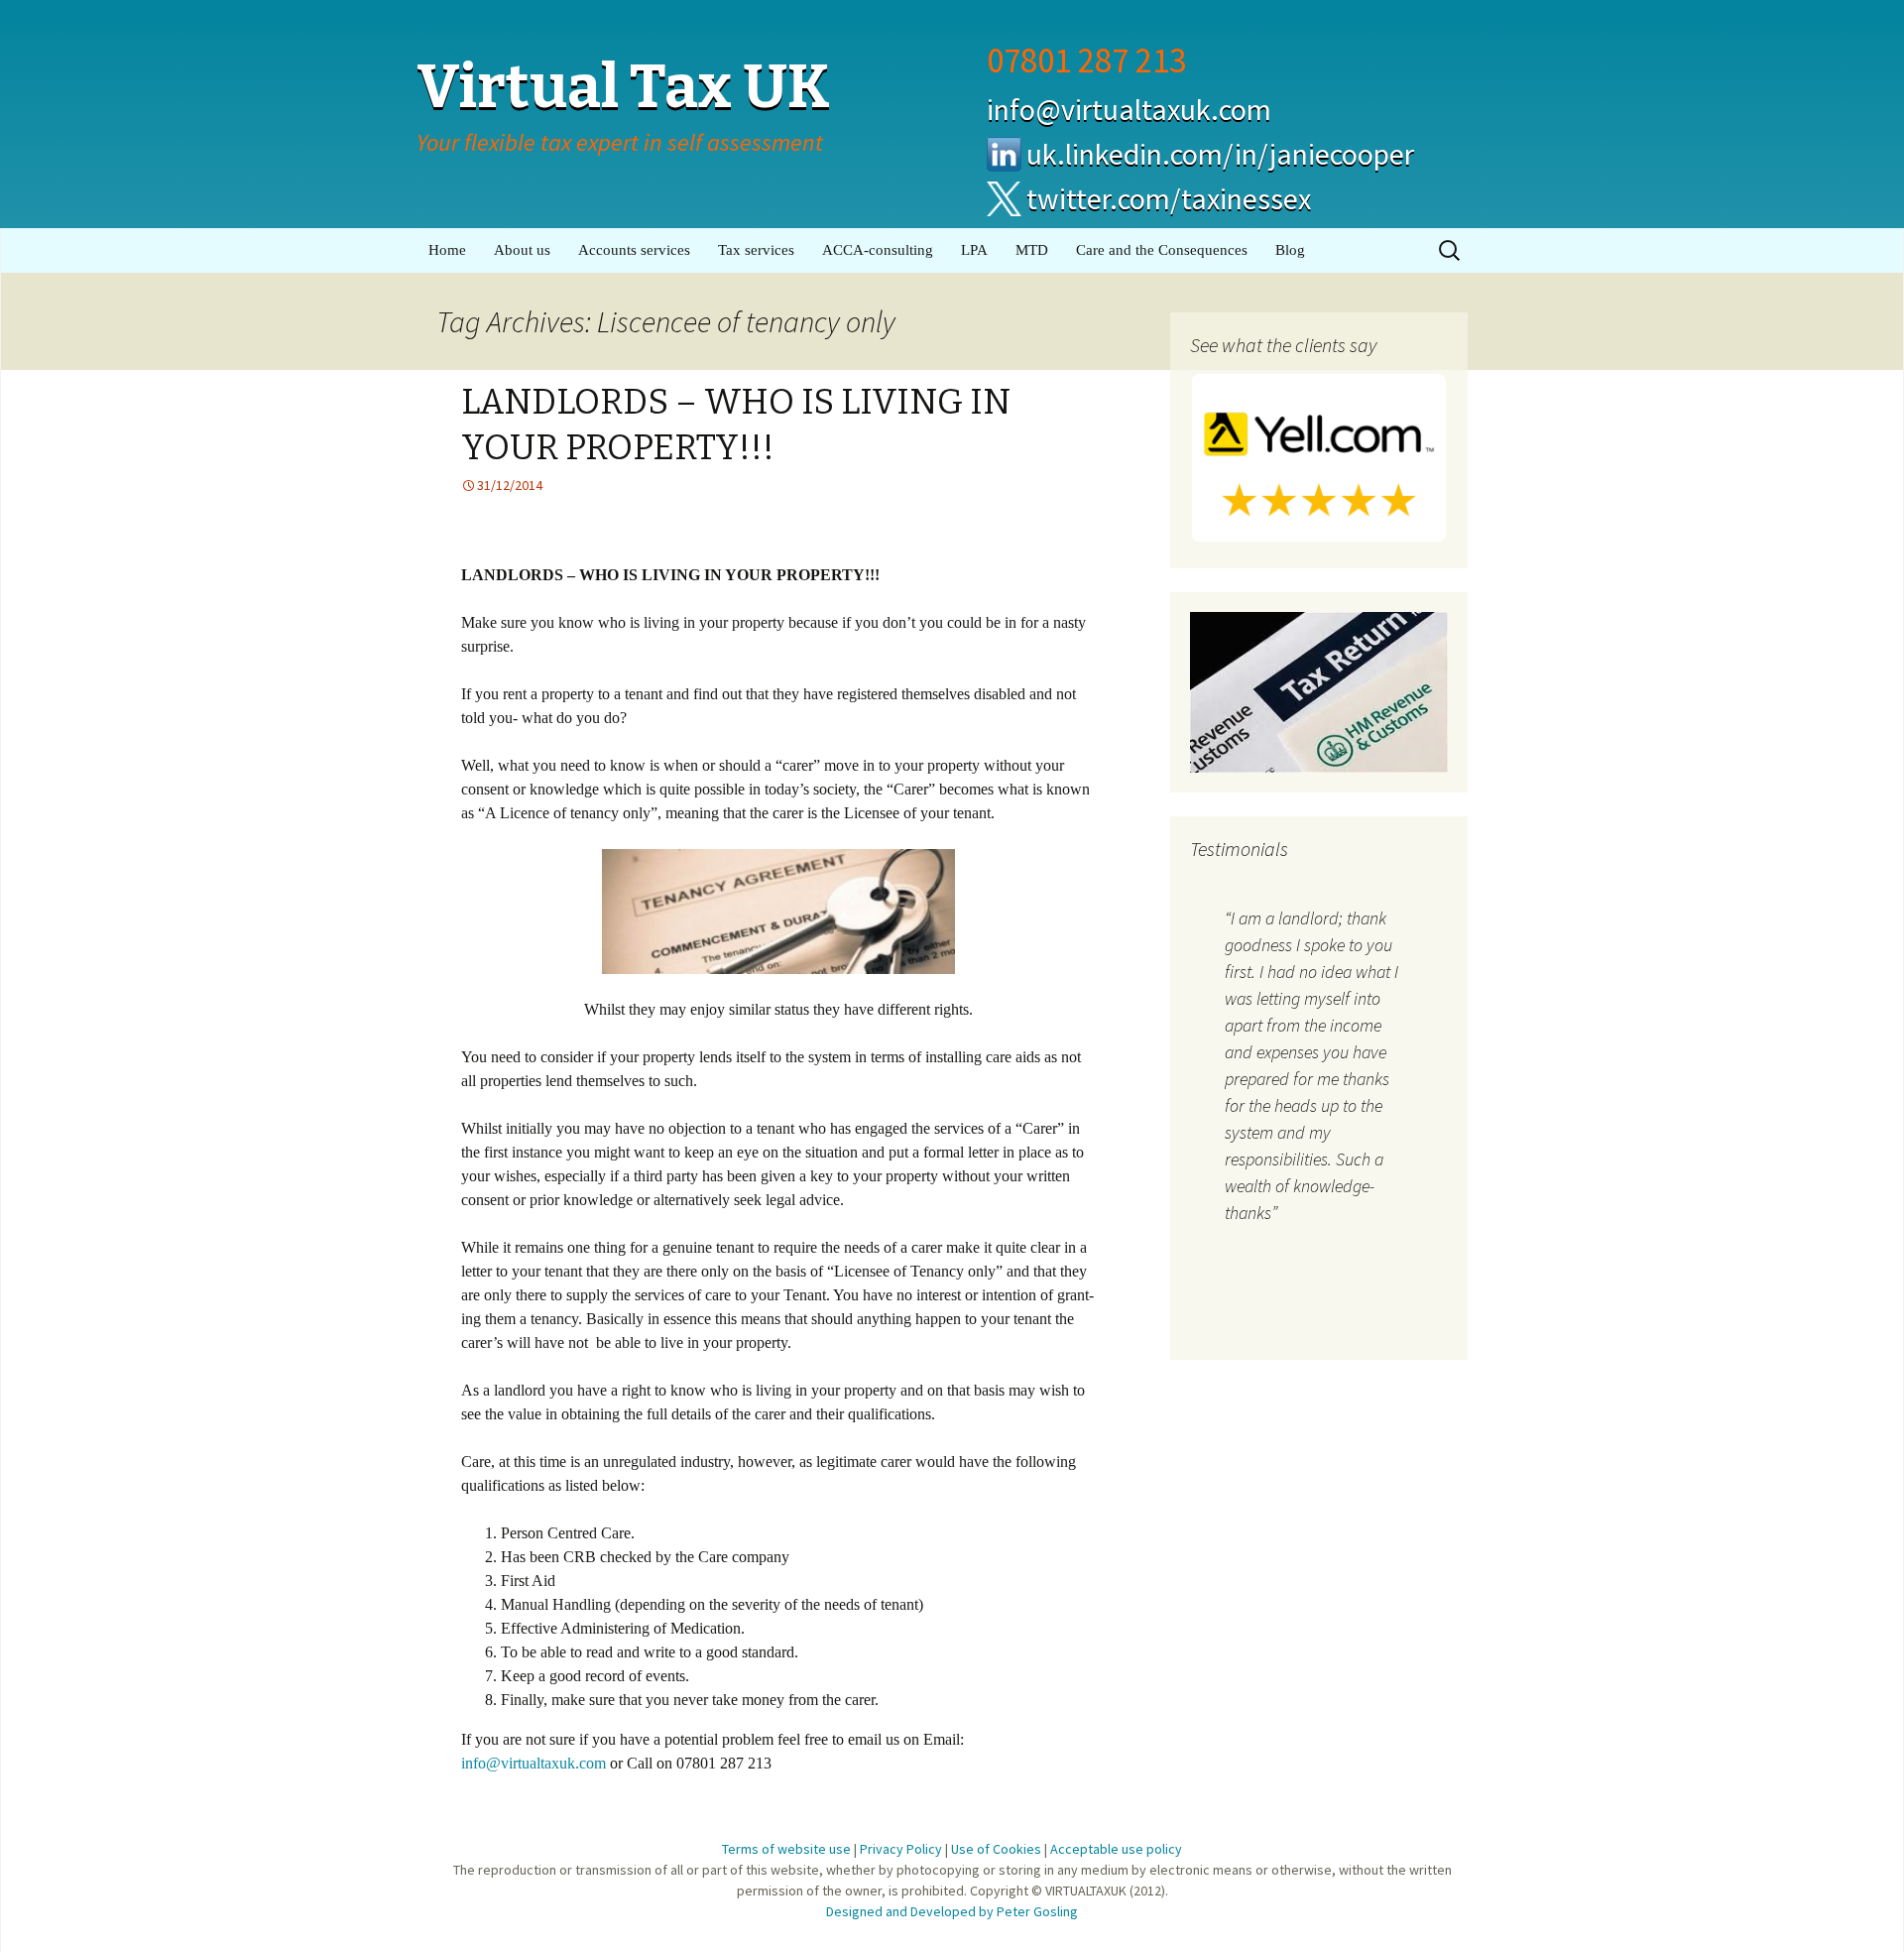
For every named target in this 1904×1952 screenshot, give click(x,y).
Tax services (756, 250)
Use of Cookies (996, 1849)
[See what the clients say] (1319, 456)
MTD (1032, 250)
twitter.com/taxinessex (1169, 198)
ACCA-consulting (878, 250)
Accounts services (634, 250)
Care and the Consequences (1162, 250)
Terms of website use (786, 1849)
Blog (1290, 250)
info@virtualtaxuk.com (1129, 109)
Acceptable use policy (1116, 1849)
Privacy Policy (901, 1849)
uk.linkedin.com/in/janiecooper (1220, 154)
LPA (974, 250)
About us (522, 250)
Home (447, 250)
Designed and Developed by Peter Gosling (952, 1911)
